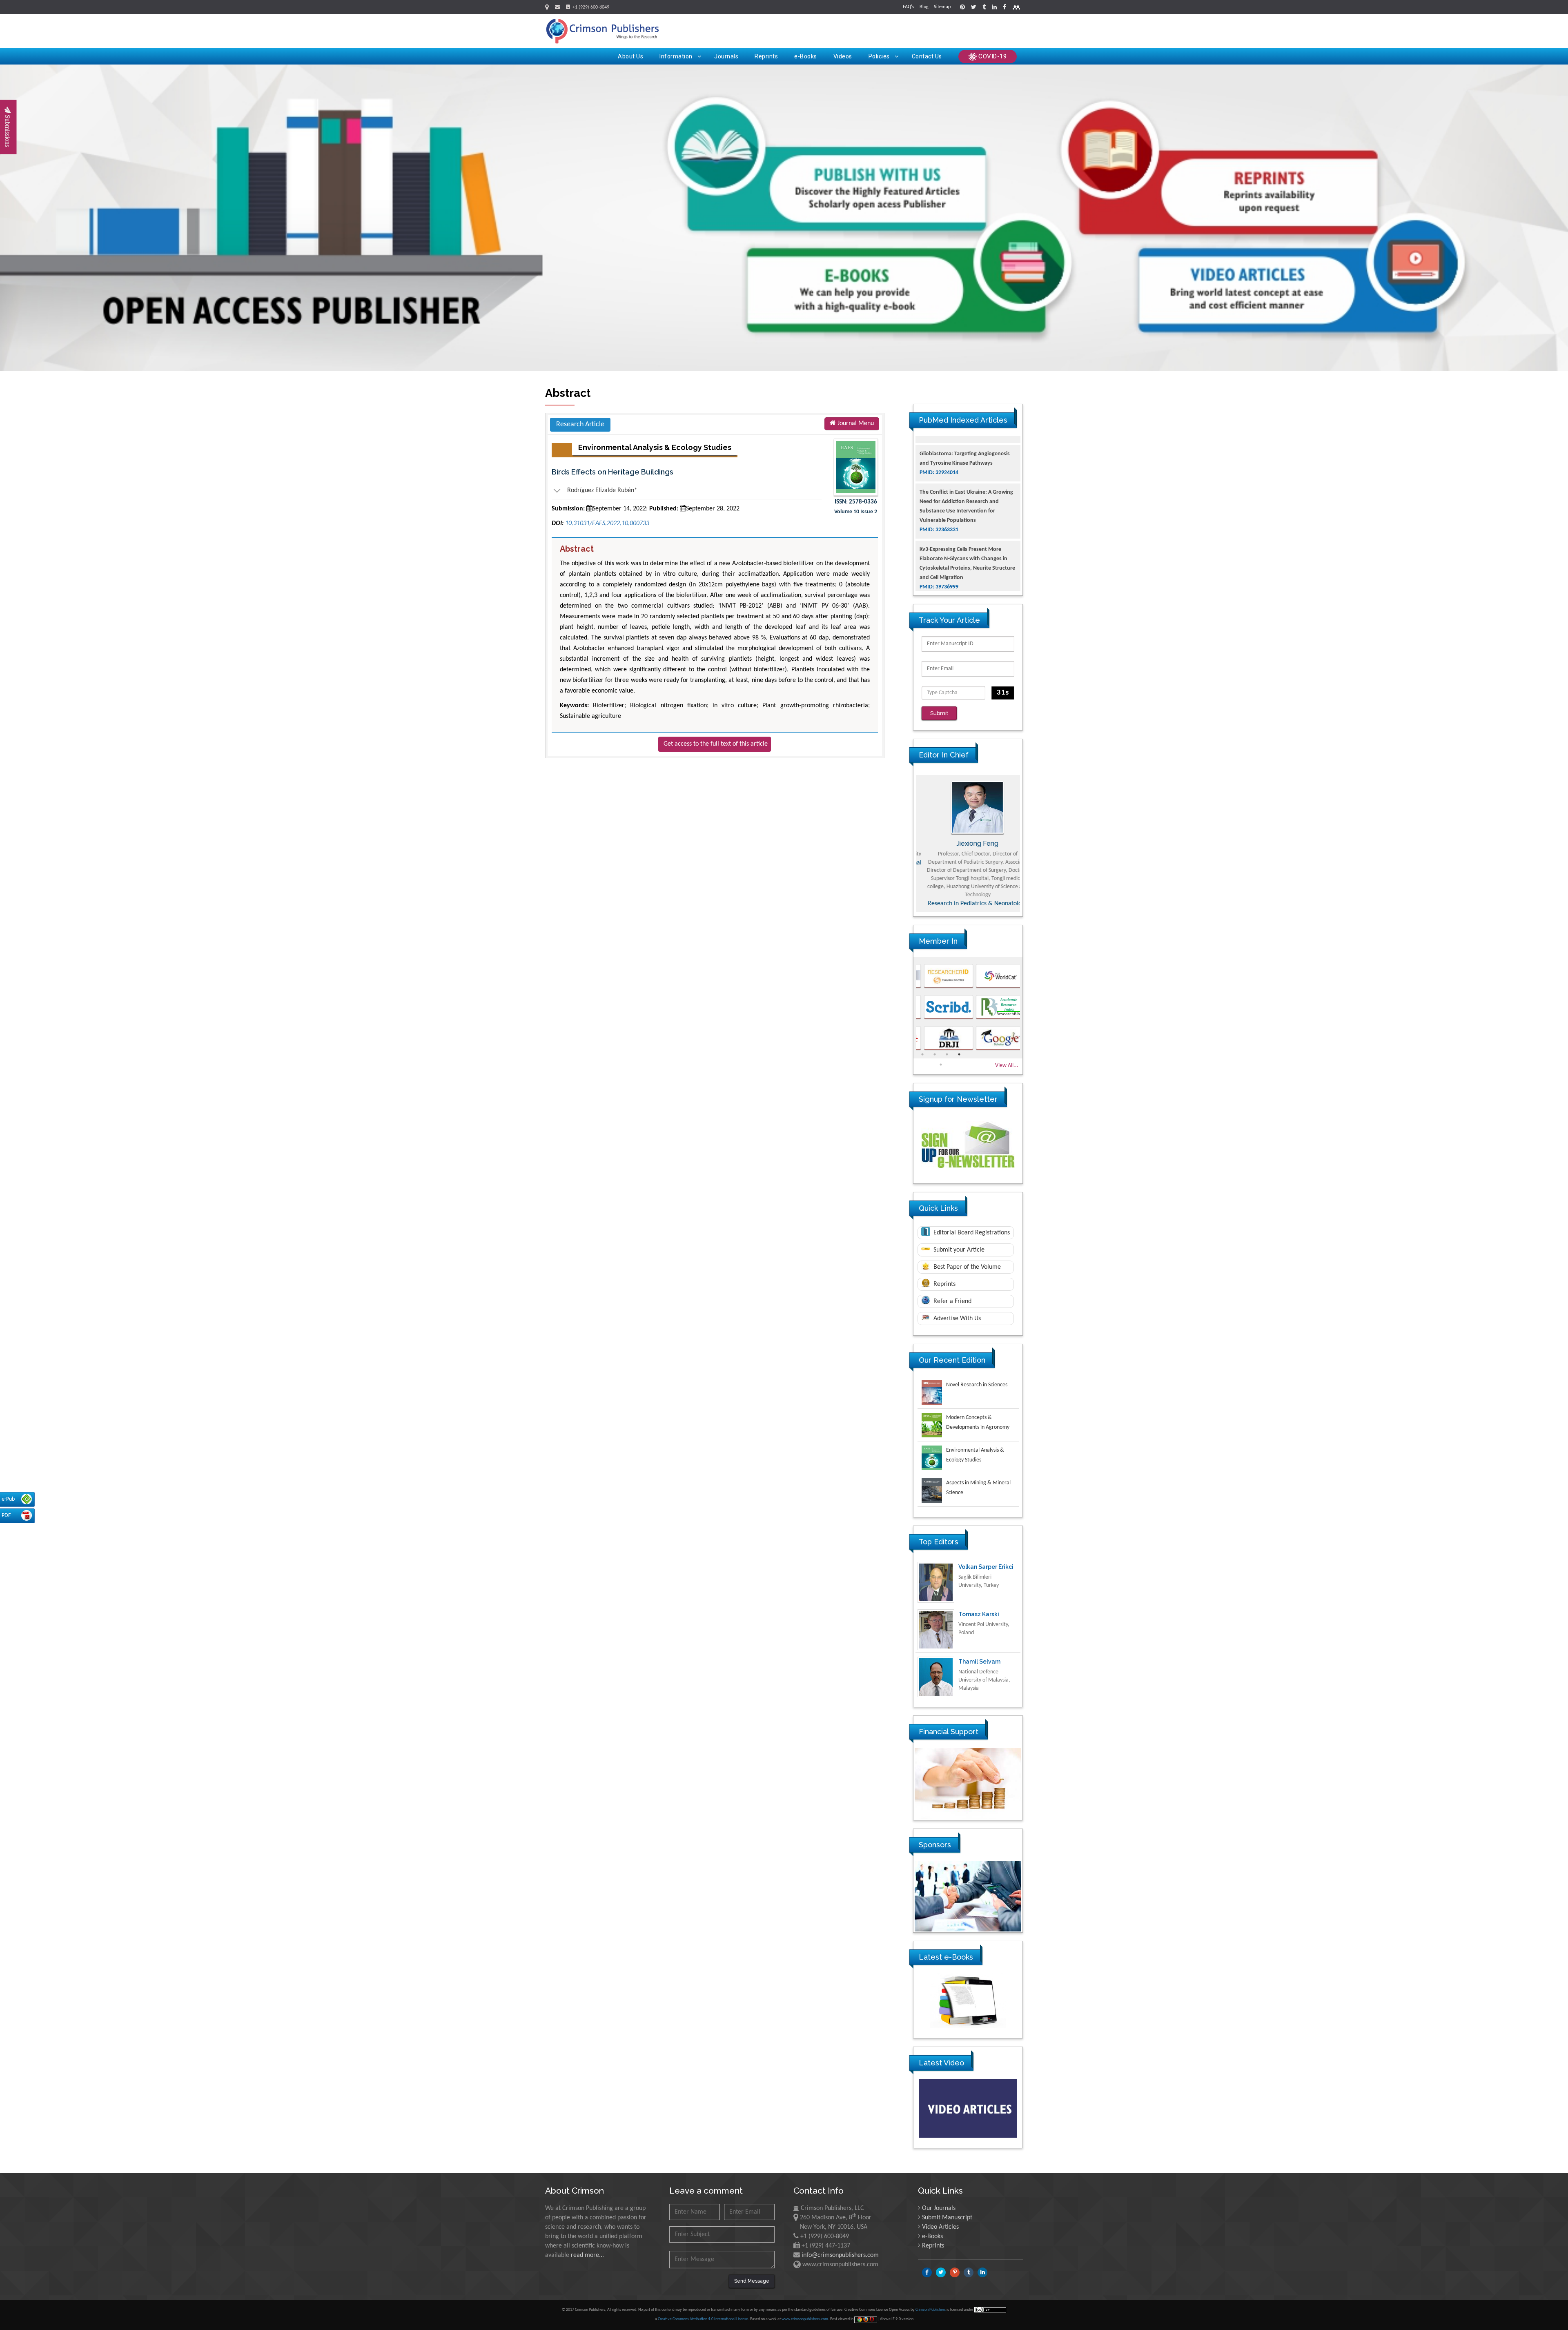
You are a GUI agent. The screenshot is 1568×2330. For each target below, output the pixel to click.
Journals (726, 56)
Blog (924, 7)
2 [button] (935, 1054)
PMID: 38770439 (939, 580)
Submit (939, 713)
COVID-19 (992, 56)
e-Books (806, 56)
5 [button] (941, 1065)
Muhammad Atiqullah (968, 843)
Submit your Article (958, 1250)
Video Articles (940, 2227)
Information (676, 56)
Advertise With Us (956, 1319)
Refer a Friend (952, 1301)
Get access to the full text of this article (716, 744)
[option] (968, 844)
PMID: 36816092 (939, 532)
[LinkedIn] (994, 8)
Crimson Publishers (931, 2310)
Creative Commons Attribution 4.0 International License (703, 2319)
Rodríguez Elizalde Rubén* (595, 491)
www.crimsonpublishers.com (805, 2319)
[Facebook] (1004, 8)
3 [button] (947, 1054)
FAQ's (909, 7)
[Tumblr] (984, 8)
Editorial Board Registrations (971, 1233)
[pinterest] (962, 8)
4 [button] (959, 1054)
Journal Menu (855, 423)
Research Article (580, 424)
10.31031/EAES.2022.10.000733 (607, 523)
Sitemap (942, 7)
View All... (1007, 1066)
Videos (843, 56)
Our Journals (939, 2208)
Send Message (752, 2281)
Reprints (766, 56)
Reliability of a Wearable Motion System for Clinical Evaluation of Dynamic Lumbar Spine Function (968, 513)
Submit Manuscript (947, 2218)
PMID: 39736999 (939, 484)
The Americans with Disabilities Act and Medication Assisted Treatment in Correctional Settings (966, 561)
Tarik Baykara (978, 1614)
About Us (630, 56)
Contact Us (927, 56)
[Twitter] (974, 8)
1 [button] (922, 1054)
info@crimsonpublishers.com (840, 2255)
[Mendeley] (1016, 8)
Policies (879, 56)
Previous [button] (907, 844)
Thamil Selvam (979, 1567)
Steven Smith (977, 1662)
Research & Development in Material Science (968, 900)
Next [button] (1029, 844)
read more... (587, 2255)
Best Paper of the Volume (966, 1267)
